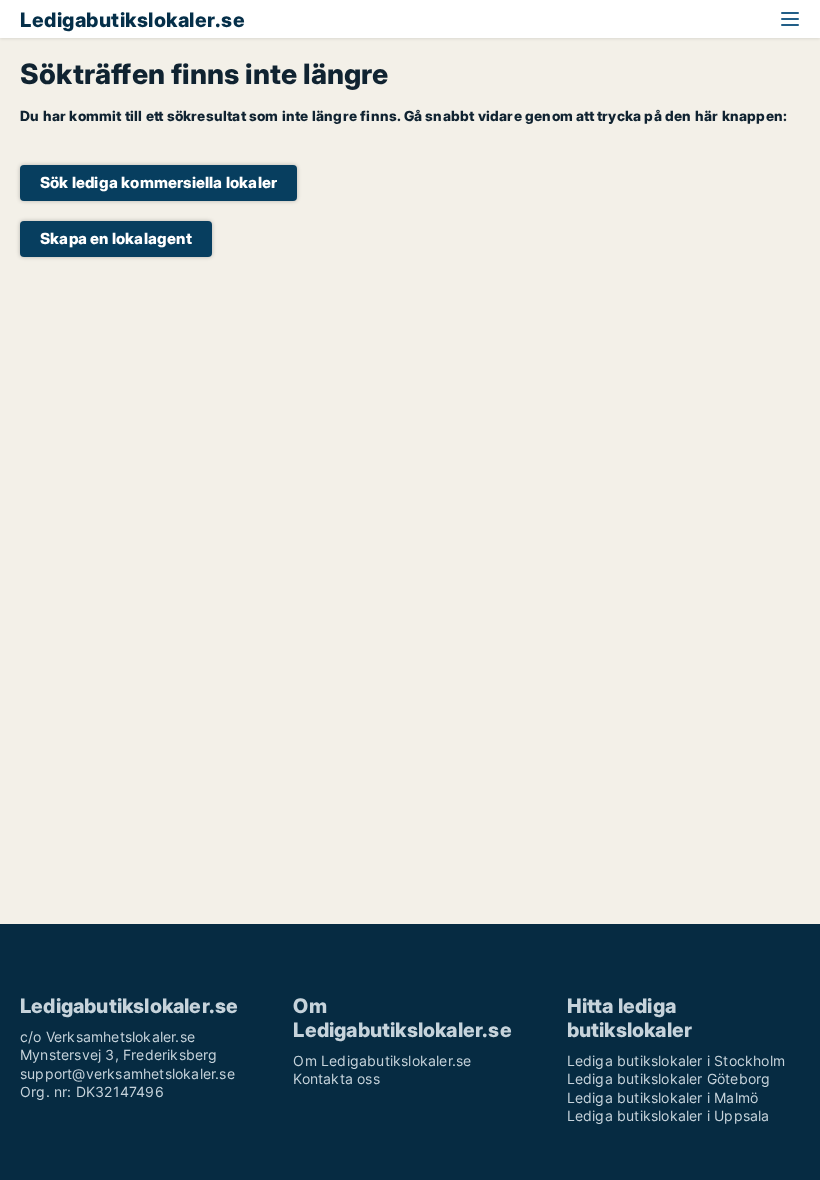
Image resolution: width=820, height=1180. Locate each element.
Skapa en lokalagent (116, 238)
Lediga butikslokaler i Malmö (663, 1097)
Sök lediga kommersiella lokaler (158, 182)
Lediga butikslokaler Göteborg (669, 1078)
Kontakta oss (336, 1078)
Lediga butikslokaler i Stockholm (676, 1060)
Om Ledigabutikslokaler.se (382, 1060)
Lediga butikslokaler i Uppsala (668, 1115)
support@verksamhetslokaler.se (127, 1073)
